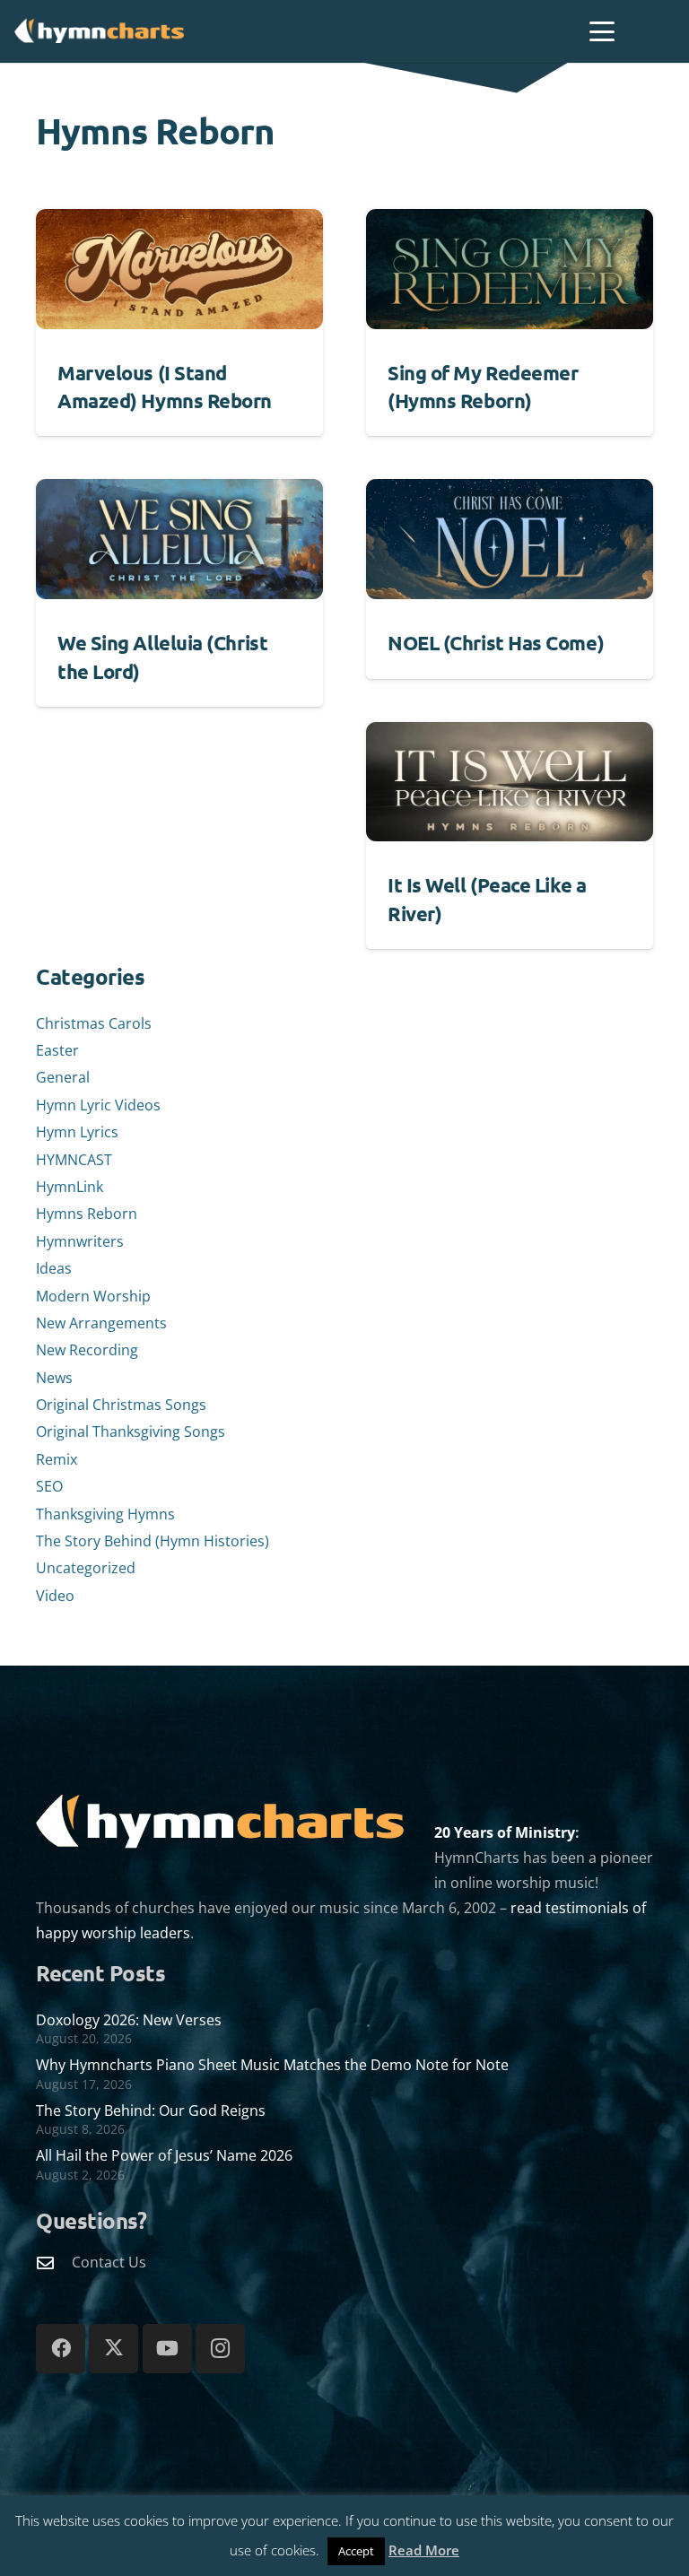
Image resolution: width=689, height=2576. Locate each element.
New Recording (87, 1350)
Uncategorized (86, 1568)
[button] (602, 31)
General (63, 1077)
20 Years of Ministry (505, 1832)
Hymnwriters (80, 1241)
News (54, 1378)
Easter (57, 1050)
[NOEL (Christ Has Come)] (510, 539)
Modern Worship (93, 1296)
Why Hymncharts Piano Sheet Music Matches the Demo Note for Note (272, 2065)
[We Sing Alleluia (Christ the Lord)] (179, 539)
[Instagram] (220, 2349)
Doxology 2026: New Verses (129, 2020)
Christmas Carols (94, 1023)
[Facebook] (61, 2349)
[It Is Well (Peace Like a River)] (510, 782)
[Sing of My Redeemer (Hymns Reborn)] (510, 269)
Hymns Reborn (87, 1214)
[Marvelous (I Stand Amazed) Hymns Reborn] (179, 269)
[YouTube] (167, 2349)
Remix (57, 1459)
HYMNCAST (74, 1160)
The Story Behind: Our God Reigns (151, 2110)
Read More (424, 2550)
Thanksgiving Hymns (105, 1514)
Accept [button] (356, 2551)
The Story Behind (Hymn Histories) (153, 1541)
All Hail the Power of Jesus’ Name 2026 (164, 2155)
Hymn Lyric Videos (98, 1105)
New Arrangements (101, 1323)
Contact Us (109, 2262)
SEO (49, 1486)
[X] (113, 2349)
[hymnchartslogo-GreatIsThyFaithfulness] (100, 30)
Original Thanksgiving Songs (131, 1432)
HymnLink (70, 1187)
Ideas (54, 1268)
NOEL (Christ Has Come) (496, 643)
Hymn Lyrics (77, 1132)
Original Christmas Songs (121, 1405)
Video (55, 1596)
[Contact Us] (54, 2263)
